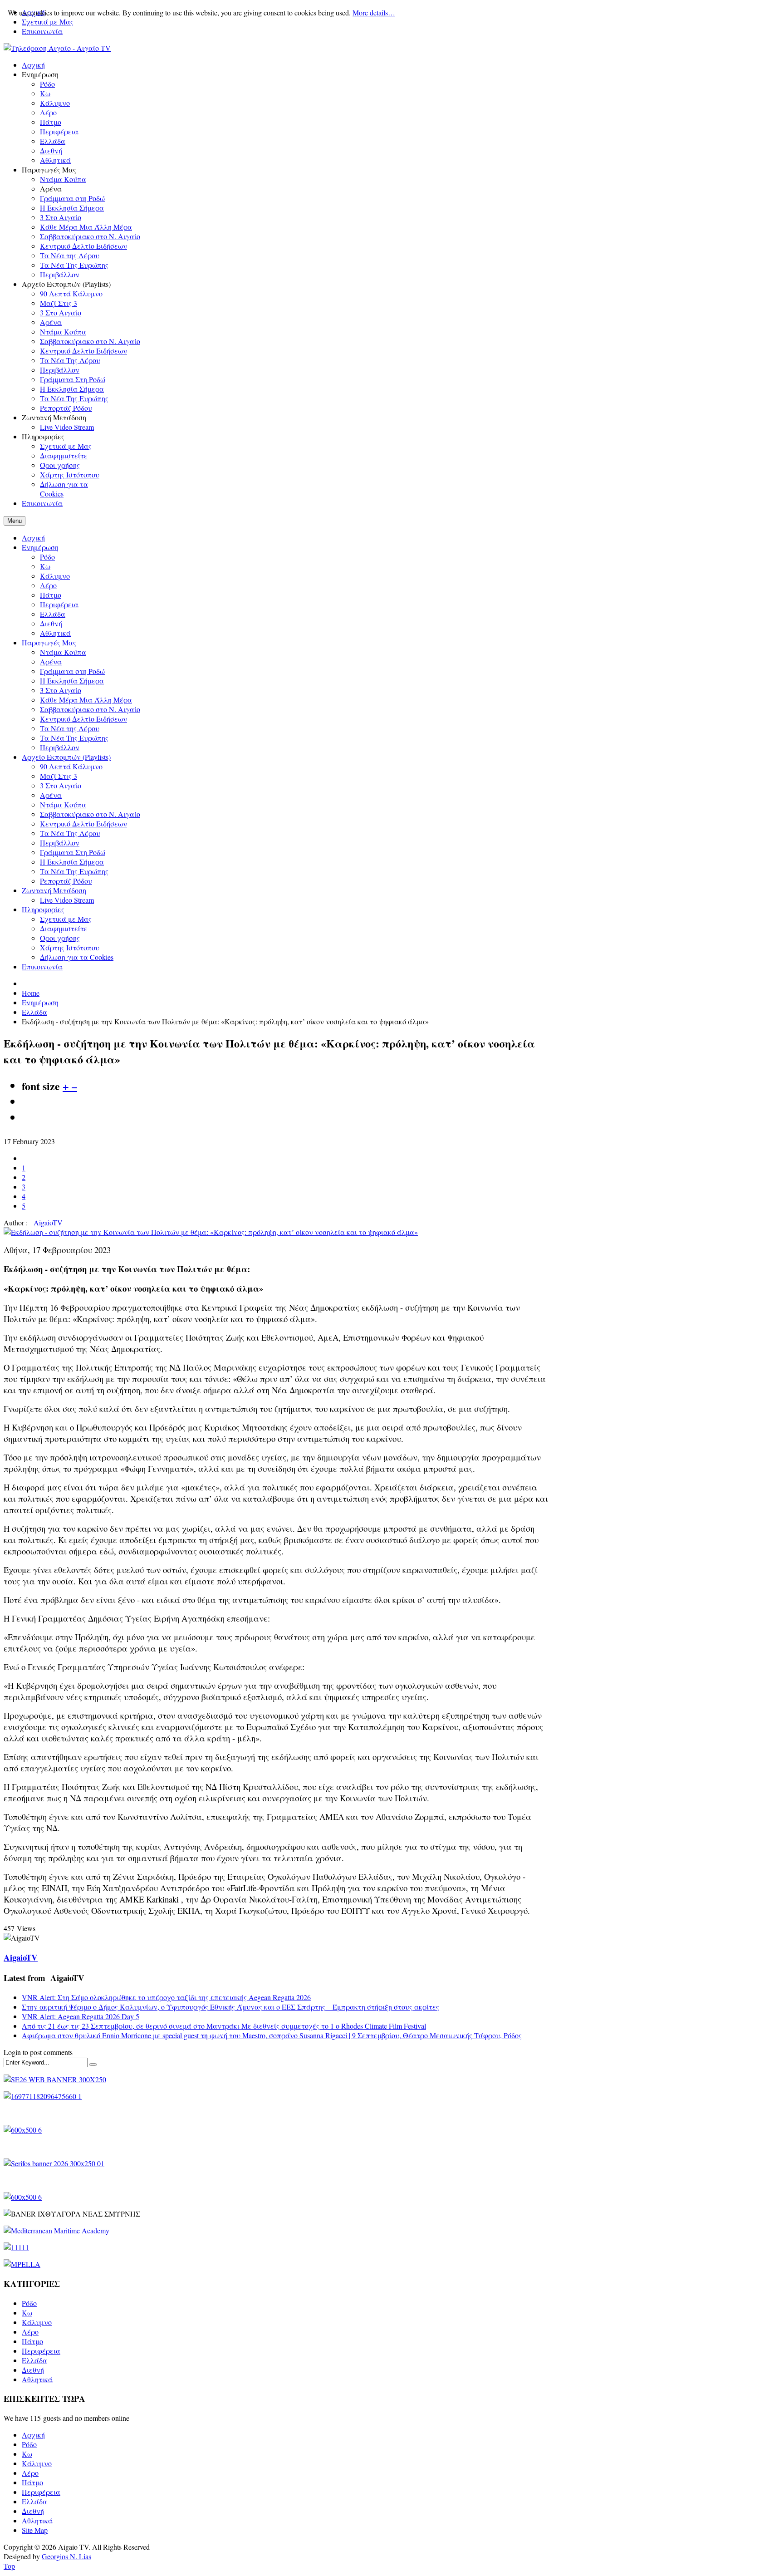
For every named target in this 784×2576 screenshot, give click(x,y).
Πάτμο (51, 595)
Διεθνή (51, 623)
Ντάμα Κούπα (63, 652)
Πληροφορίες (43, 909)
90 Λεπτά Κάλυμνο (71, 766)
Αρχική (33, 538)
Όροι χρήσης (60, 938)
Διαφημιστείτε (64, 928)
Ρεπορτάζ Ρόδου (66, 881)
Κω (45, 566)
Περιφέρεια (59, 604)
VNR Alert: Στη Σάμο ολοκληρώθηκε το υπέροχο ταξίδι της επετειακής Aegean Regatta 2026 (166, 1997)
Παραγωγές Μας (49, 642)
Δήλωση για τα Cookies (77, 957)
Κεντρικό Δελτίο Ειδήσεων (83, 719)
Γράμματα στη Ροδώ (72, 671)
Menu (15, 521)
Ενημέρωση (40, 547)
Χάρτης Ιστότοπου (70, 947)
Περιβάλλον (60, 747)
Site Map (35, 2530)
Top (9, 2566)
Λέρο (48, 585)
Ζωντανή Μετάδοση (54, 890)
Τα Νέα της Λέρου (70, 728)
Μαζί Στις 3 (59, 776)
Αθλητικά (55, 633)
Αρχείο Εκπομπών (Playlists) (66, 757)
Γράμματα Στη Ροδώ (73, 852)
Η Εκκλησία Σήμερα (72, 681)
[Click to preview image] (211, 1232)
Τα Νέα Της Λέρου (70, 833)
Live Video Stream (67, 900)
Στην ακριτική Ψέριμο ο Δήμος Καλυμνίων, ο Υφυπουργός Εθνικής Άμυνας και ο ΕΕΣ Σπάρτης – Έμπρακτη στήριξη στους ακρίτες (230, 2007)
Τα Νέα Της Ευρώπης (74, 738)
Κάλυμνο (55, 576)
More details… (374, 12)
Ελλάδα (53, 614)
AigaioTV (48, 1222)
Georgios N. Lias (66, 2556)
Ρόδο (47, 557)
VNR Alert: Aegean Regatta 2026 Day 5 (81, 2016)
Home (31, 993)
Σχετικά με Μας (66, 919)
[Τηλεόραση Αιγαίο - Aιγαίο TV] (57, 48)
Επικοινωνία (42, 31)
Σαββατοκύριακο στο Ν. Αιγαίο (90, 709)
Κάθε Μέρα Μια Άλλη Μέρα (86, 700)
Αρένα (51, 661)
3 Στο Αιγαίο (61, 690)
